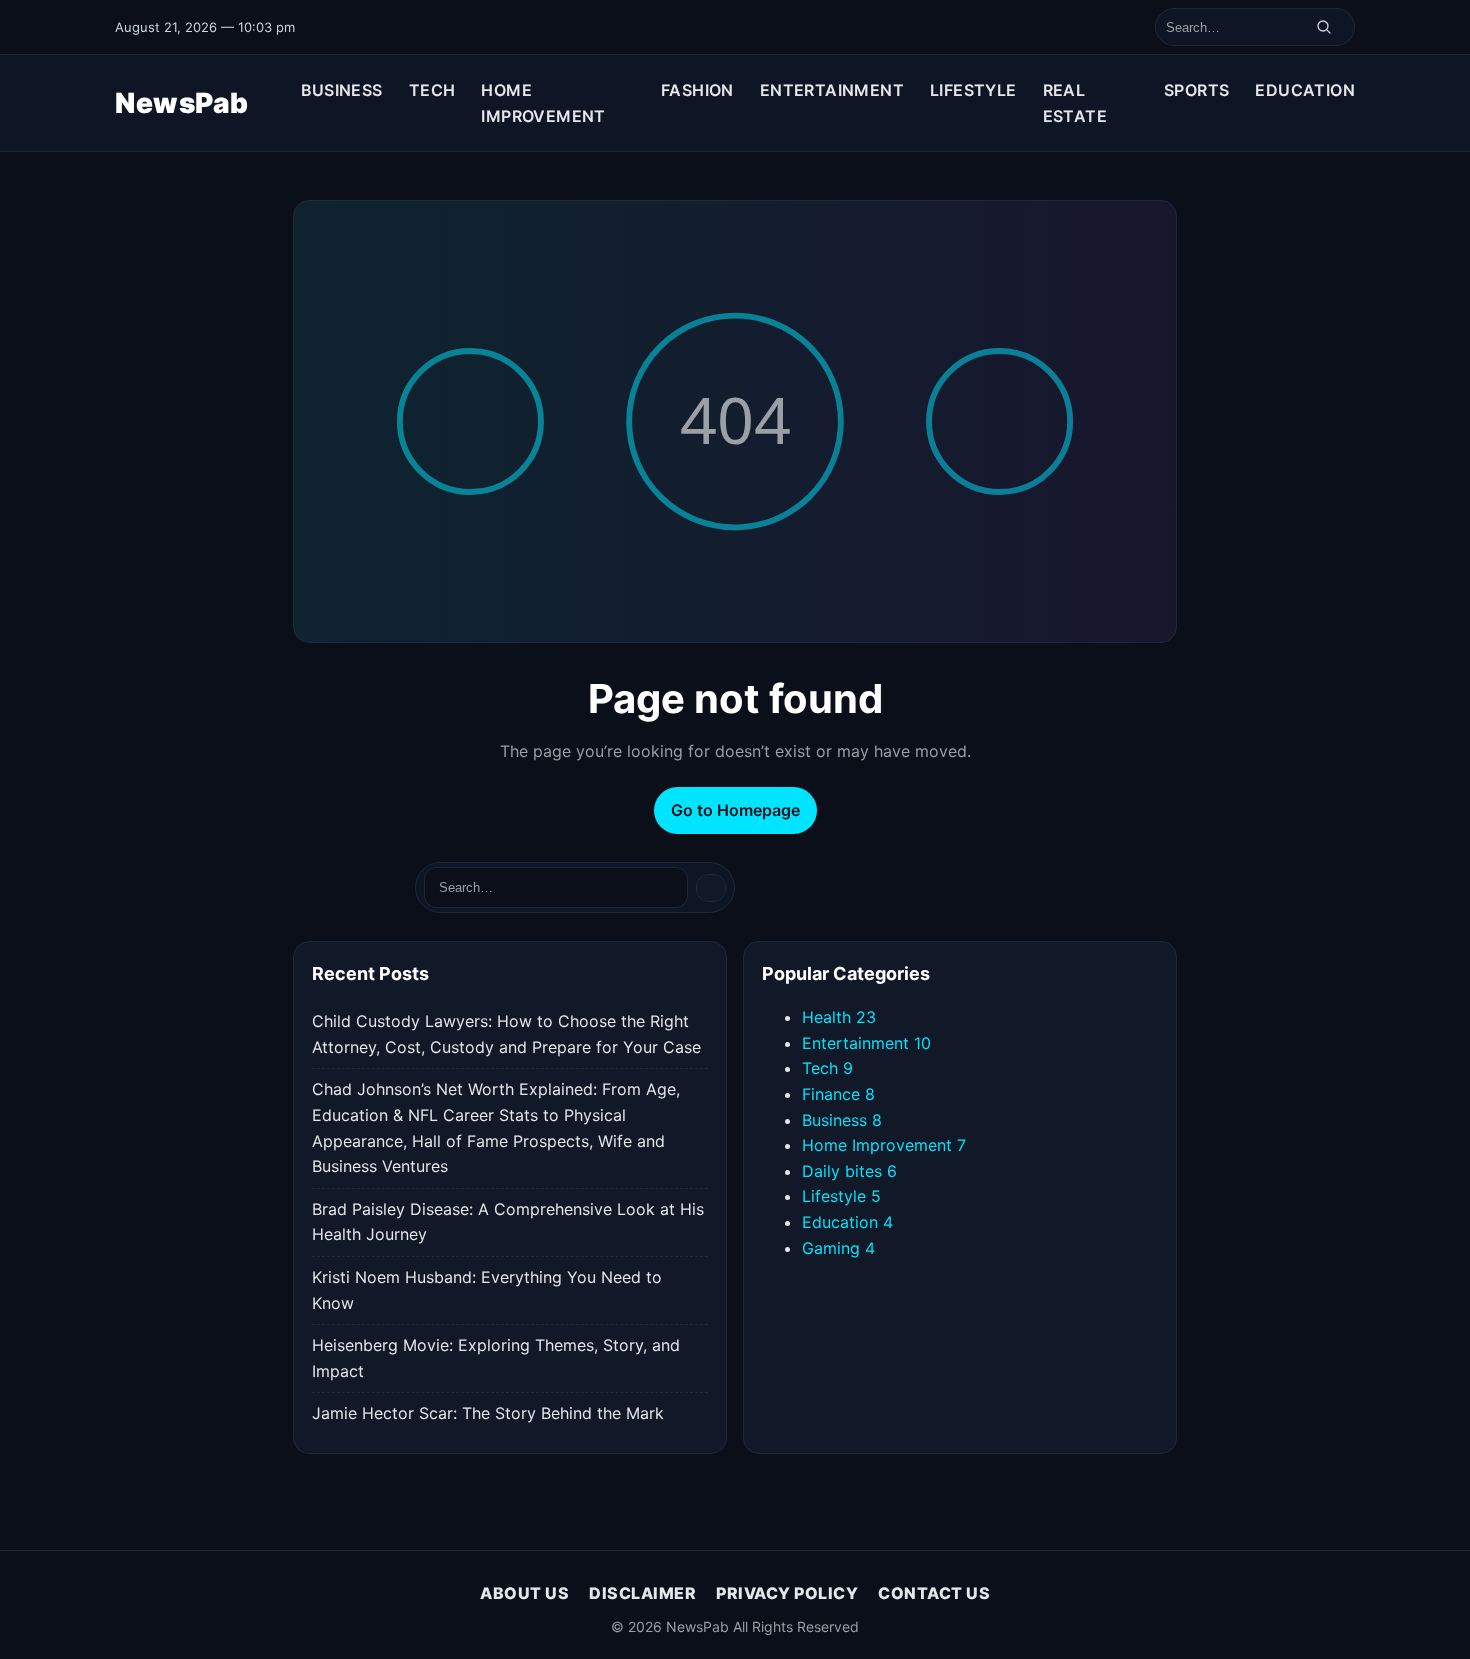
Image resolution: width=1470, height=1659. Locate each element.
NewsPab (182, 103)
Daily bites (849, 1171)
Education (1305, 90)
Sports (1196, 90)
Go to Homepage (735, 810)
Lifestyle (973, 90)
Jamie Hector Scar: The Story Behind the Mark (488, 1413)
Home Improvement (543, 103)
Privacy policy (787, 1593)
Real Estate (1075, 103)
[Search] (1324, 27)
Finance (838, 1094)
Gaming (838, 1248)
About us (524, 1593)
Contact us (934, 1593)
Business (342, 90)
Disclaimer (642, 1593)
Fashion (697, 90)
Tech (432, 90)
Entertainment (832, 90)
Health (839, 1017)
